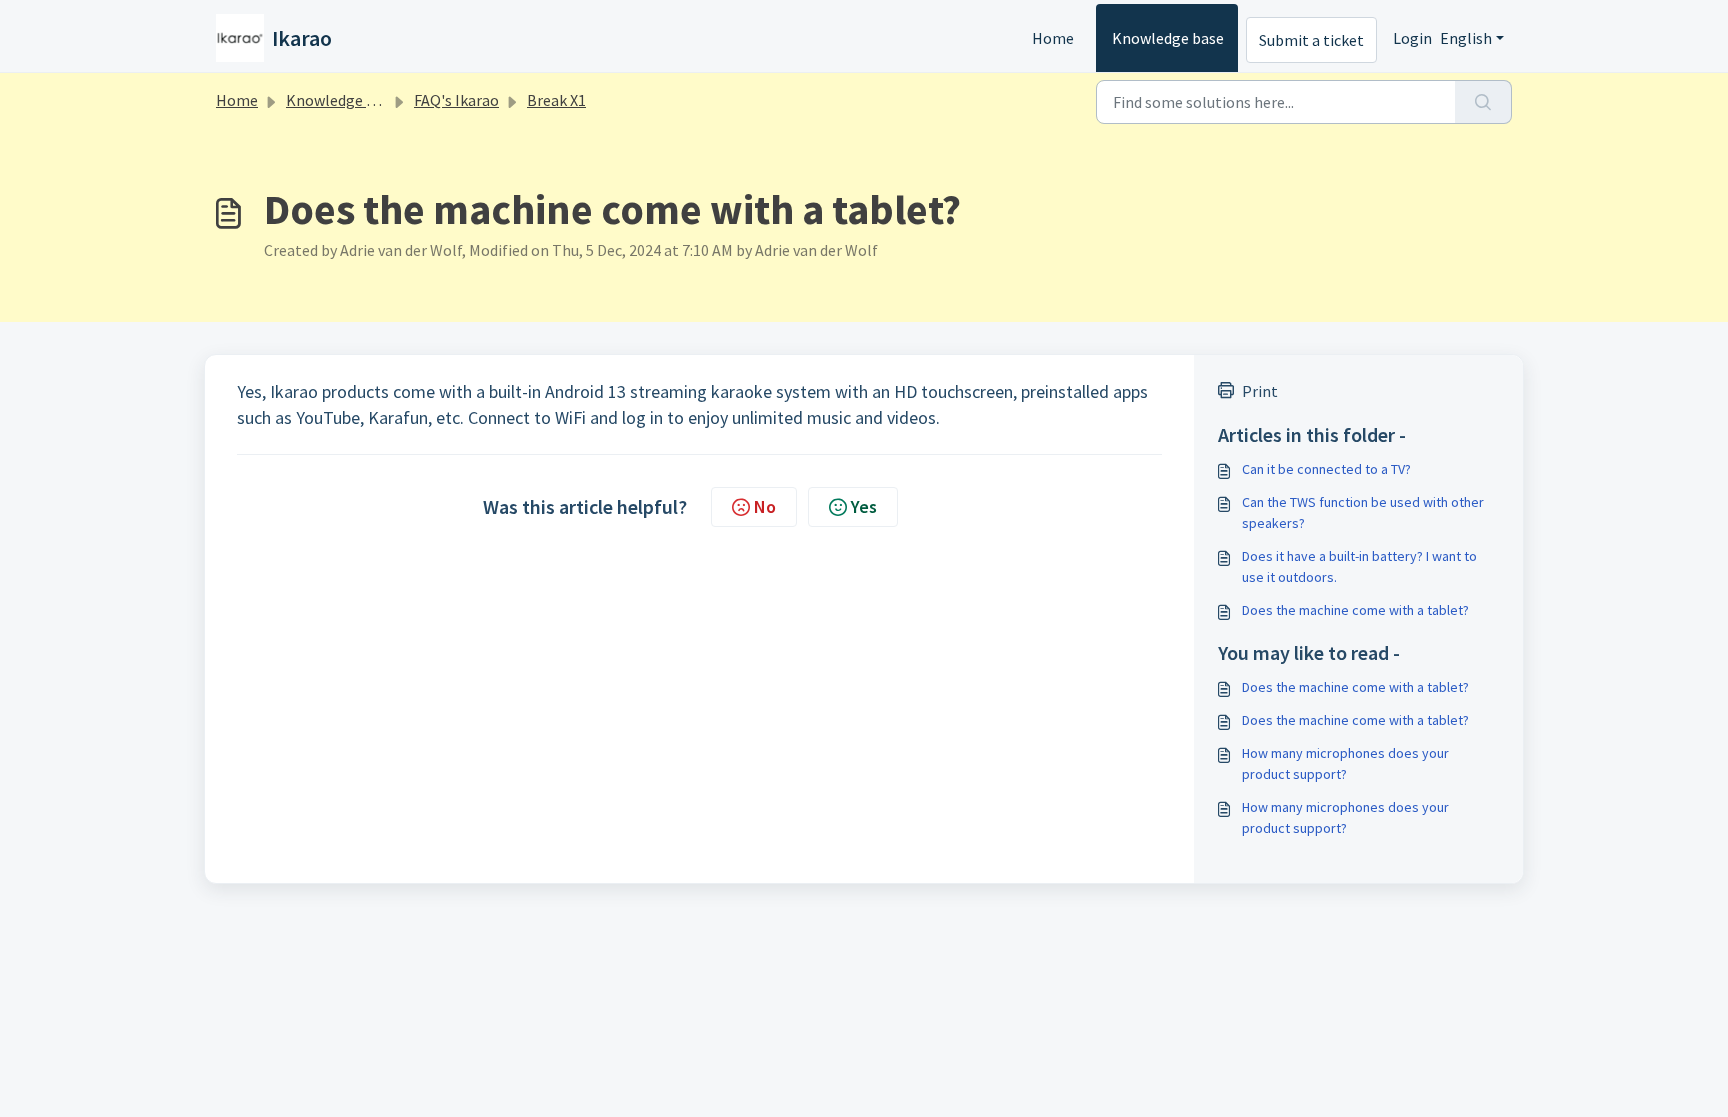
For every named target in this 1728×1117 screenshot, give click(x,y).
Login (1412, 38)
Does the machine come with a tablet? (1355, 610)
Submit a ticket (1311, 40)
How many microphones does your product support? (1345, 763)
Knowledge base (1168, 38)
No (765, 506)
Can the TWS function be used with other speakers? (1363, 512)
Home (1053, 38)
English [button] (1466, 38)
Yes (864, 506)
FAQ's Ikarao (456, 100)
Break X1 (556, 100)
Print (1260, 391)
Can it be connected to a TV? (1326, 469)
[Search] (1483, 102)
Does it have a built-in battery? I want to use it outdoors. (1359, 566)
